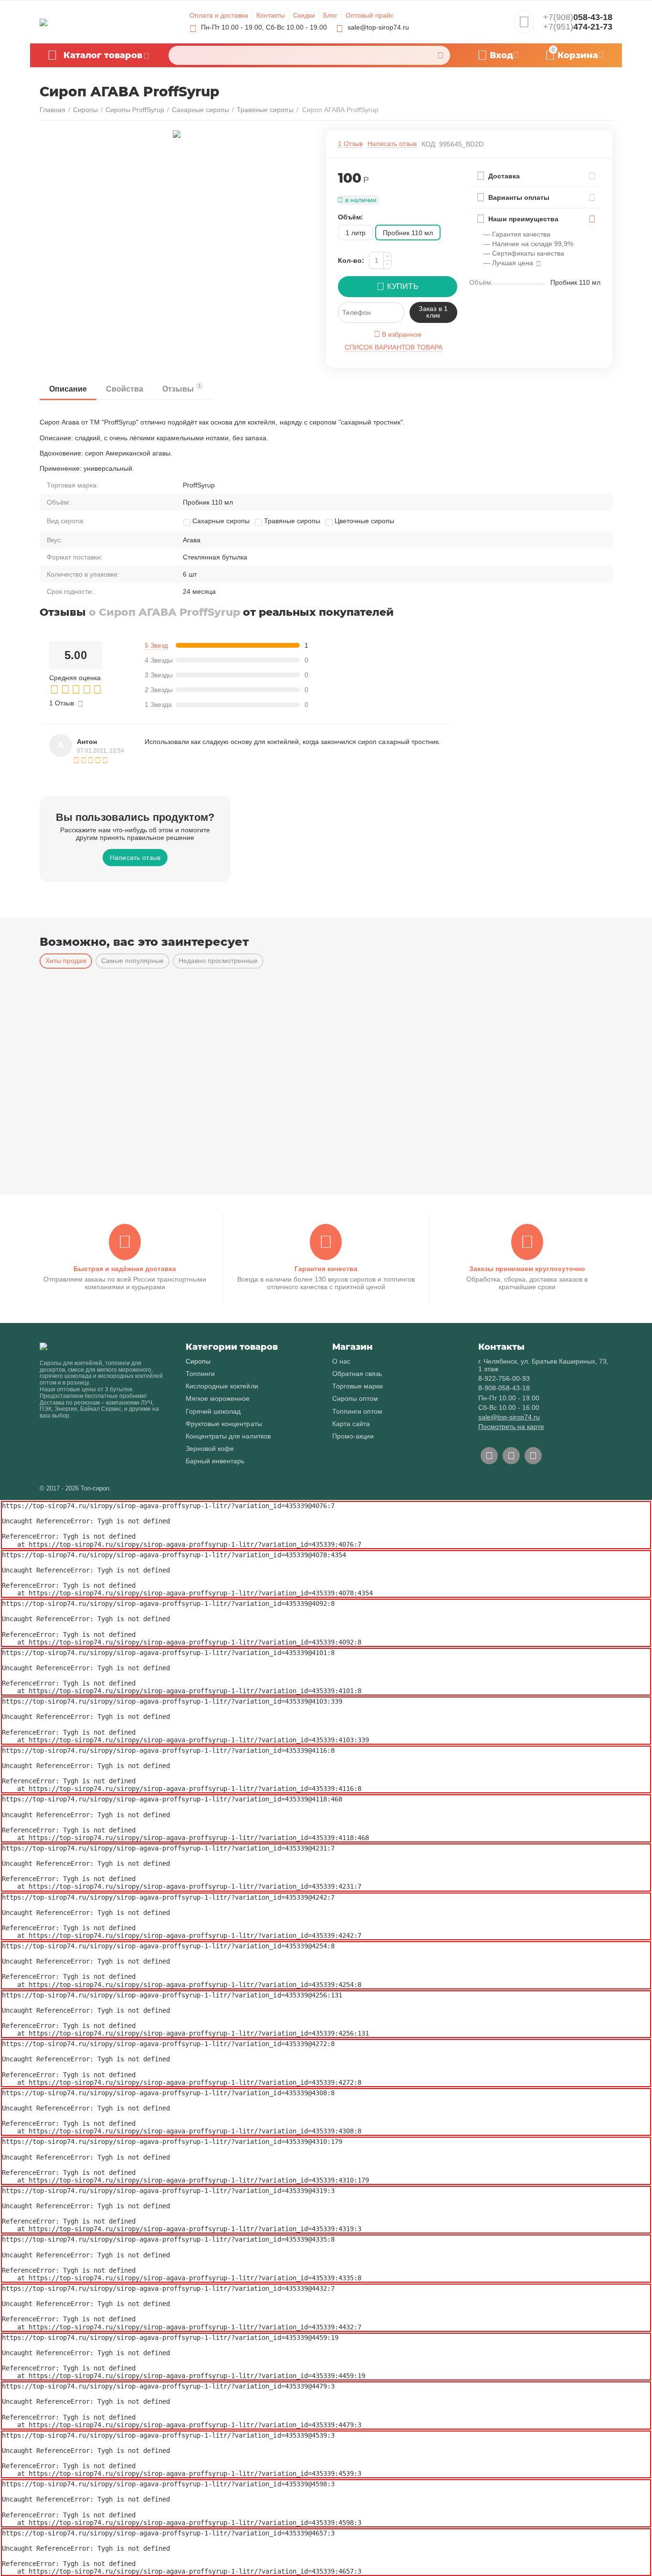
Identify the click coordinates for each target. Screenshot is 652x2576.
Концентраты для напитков (228, 1436)
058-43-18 (578, 17)
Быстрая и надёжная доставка (125, 1269)
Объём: (351, 217)
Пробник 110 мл (408, 233)
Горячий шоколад (213, 1411)
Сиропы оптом (355, 1398)
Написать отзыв (392, 144)
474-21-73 (578, 27)
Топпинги (200, 1374)
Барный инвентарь (215, 1461)
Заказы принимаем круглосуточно (527, 1269)
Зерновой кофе (210, 1448)
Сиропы (198, 1361)
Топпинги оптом (357, 1411)
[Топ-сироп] (43, 21)
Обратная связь (357, 1374)
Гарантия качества (326, 1269)
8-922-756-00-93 (504, 1378)
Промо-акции (353, 1436)
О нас (341, 1361)
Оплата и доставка (219, 15)
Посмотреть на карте (511, 1427)
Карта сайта (351, 1424)
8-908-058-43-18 (504, 1388)
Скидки (304, 15)
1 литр (356, 233)
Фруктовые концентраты (224, 1424)
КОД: (429, 144)
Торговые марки (358, 1386)
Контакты (271, 15)
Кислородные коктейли (222, 1386)
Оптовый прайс (370, 15)
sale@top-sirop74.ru (509, 1417)
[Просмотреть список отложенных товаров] (524, 25)
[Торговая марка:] (456, 174)
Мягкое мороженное (218, 1398)
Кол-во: (351, 260)
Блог (330, 15)
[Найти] (441, 55)
